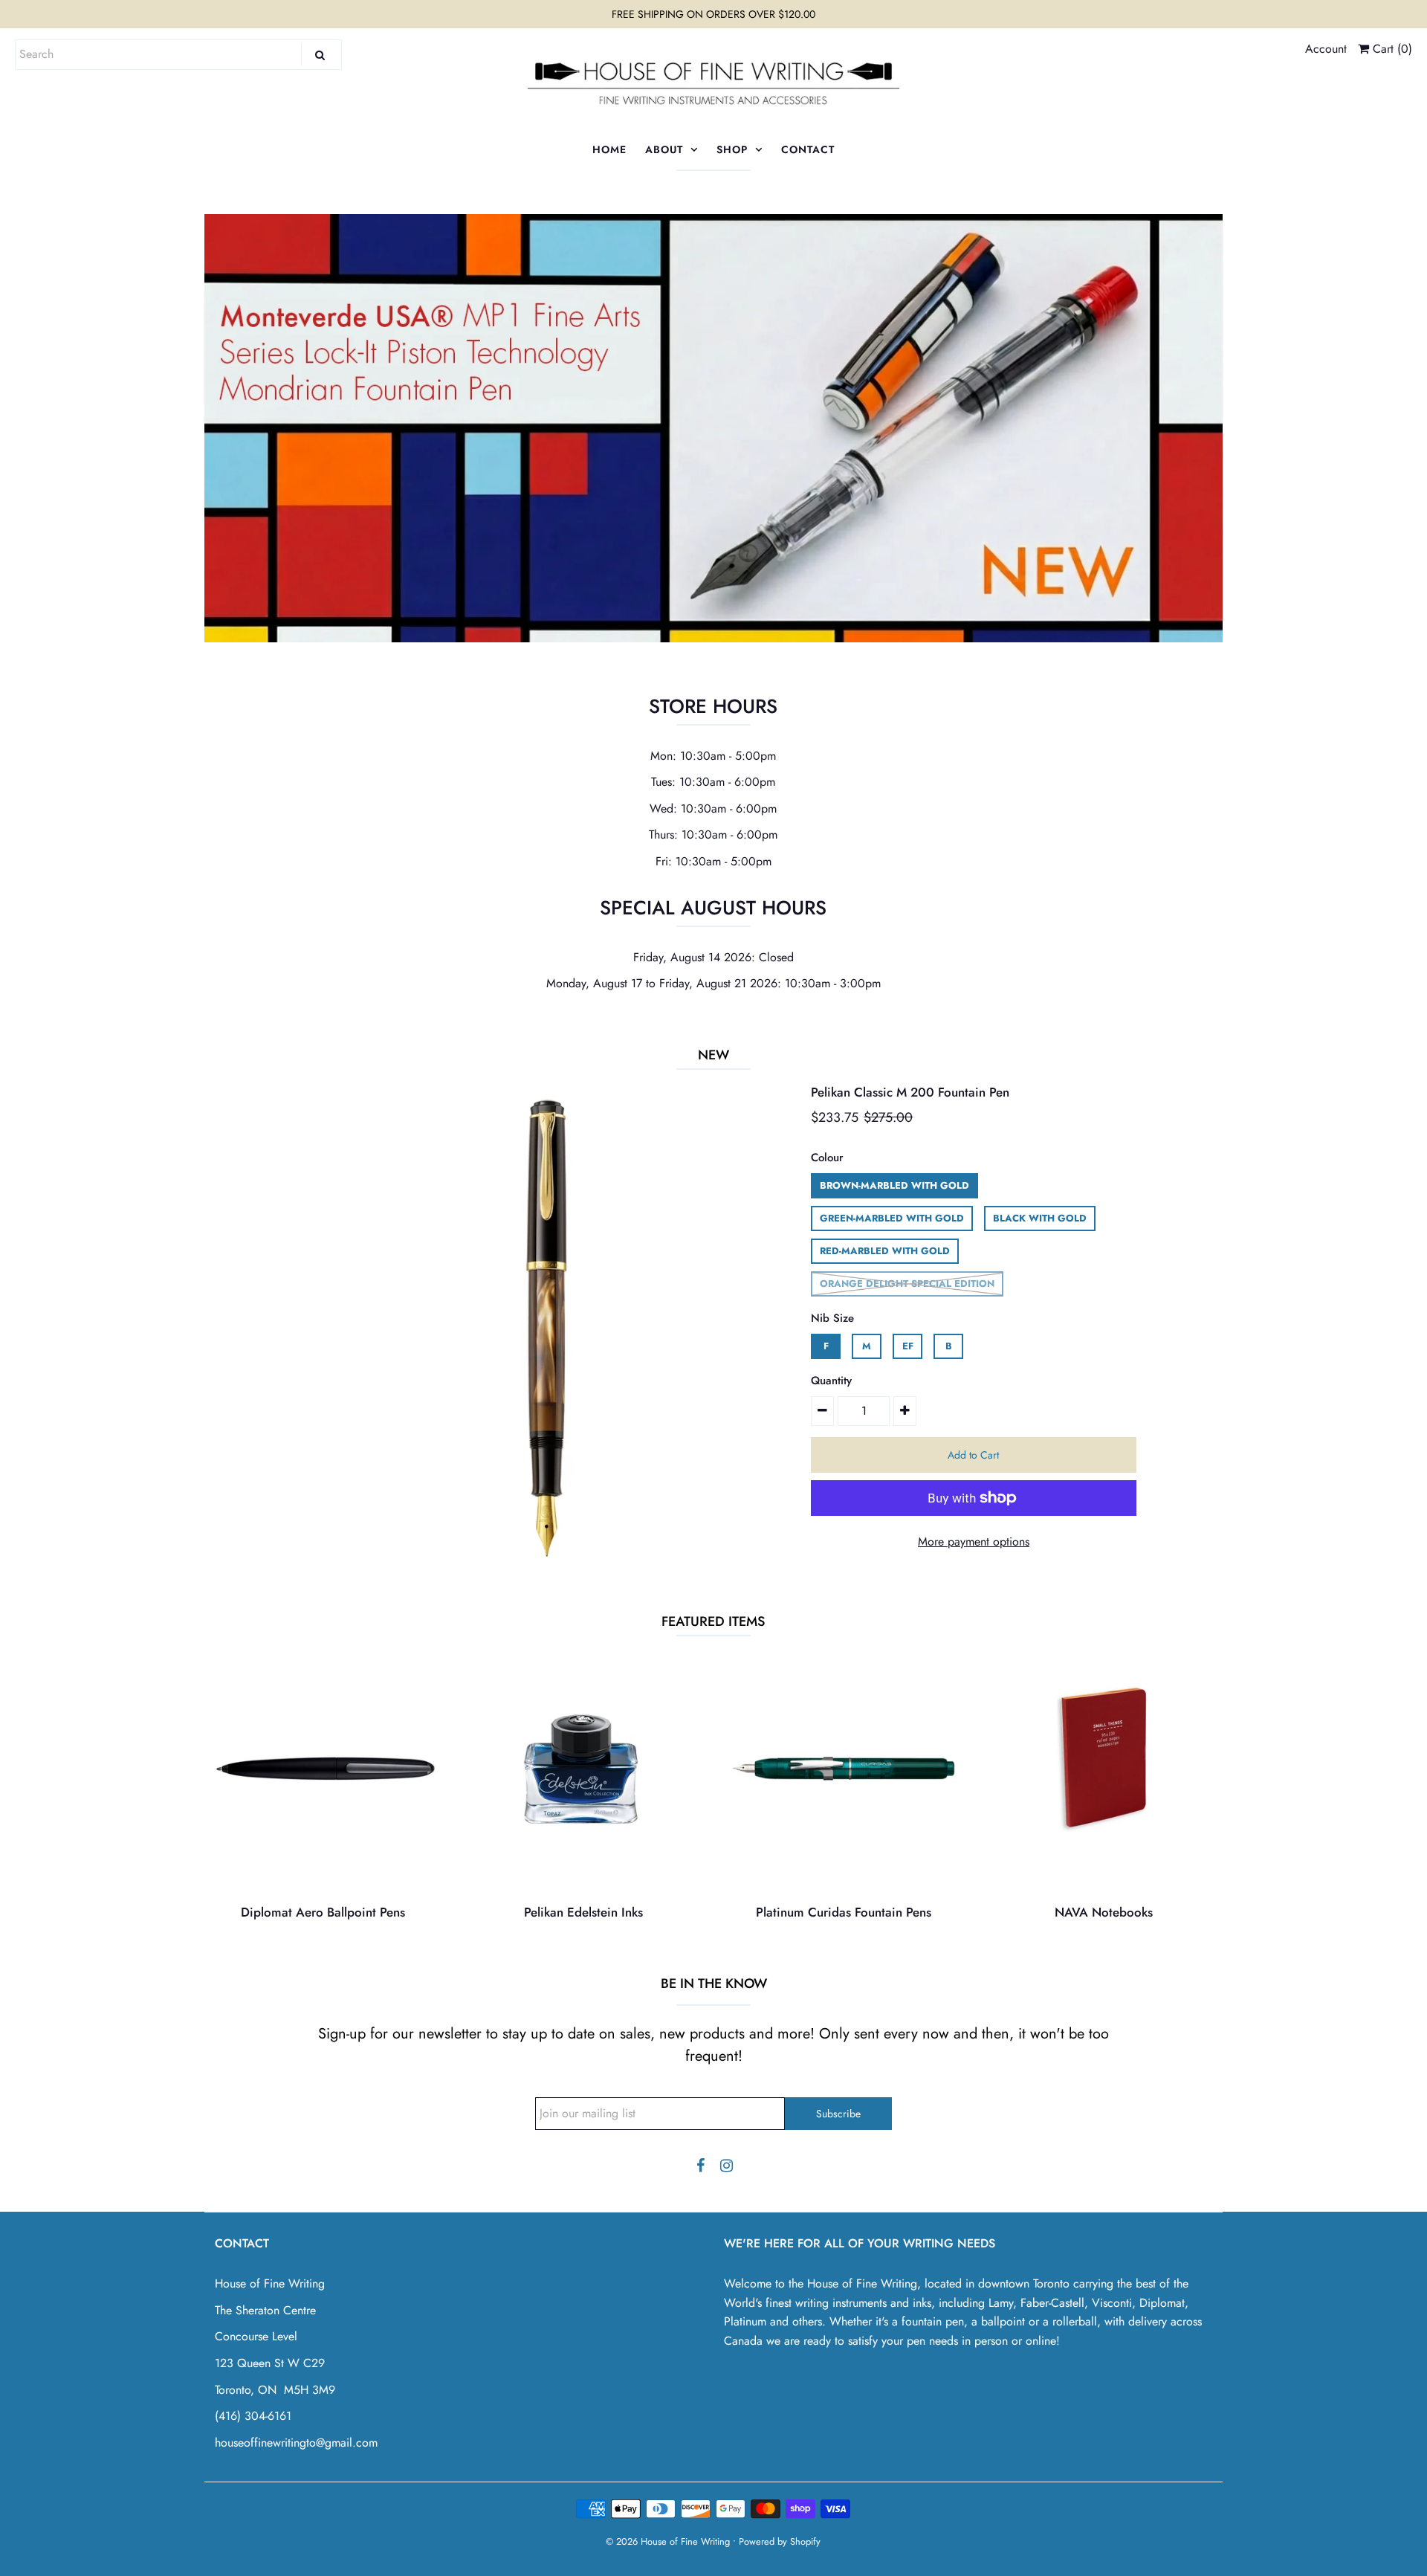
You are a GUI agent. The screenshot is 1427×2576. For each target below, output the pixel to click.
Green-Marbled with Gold (892, 1218)
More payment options (974, 1542)
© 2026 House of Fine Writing (668, 2541)
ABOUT (664, 149)
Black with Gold (1040, 1218)
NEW (713, 1055)
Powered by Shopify (780, 2541)
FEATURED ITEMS (713, 1621)
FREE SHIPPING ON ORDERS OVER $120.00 (713, 14)
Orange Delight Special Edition (907, 1284)
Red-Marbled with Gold (885, 1251)
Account (1326, 49)
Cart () (1391, 49)
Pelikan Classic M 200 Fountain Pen (910, 1092)
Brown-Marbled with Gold (894, 1185)
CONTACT (808, 149)
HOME (609, 149)
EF (908, 1346)
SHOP (732, 149)
